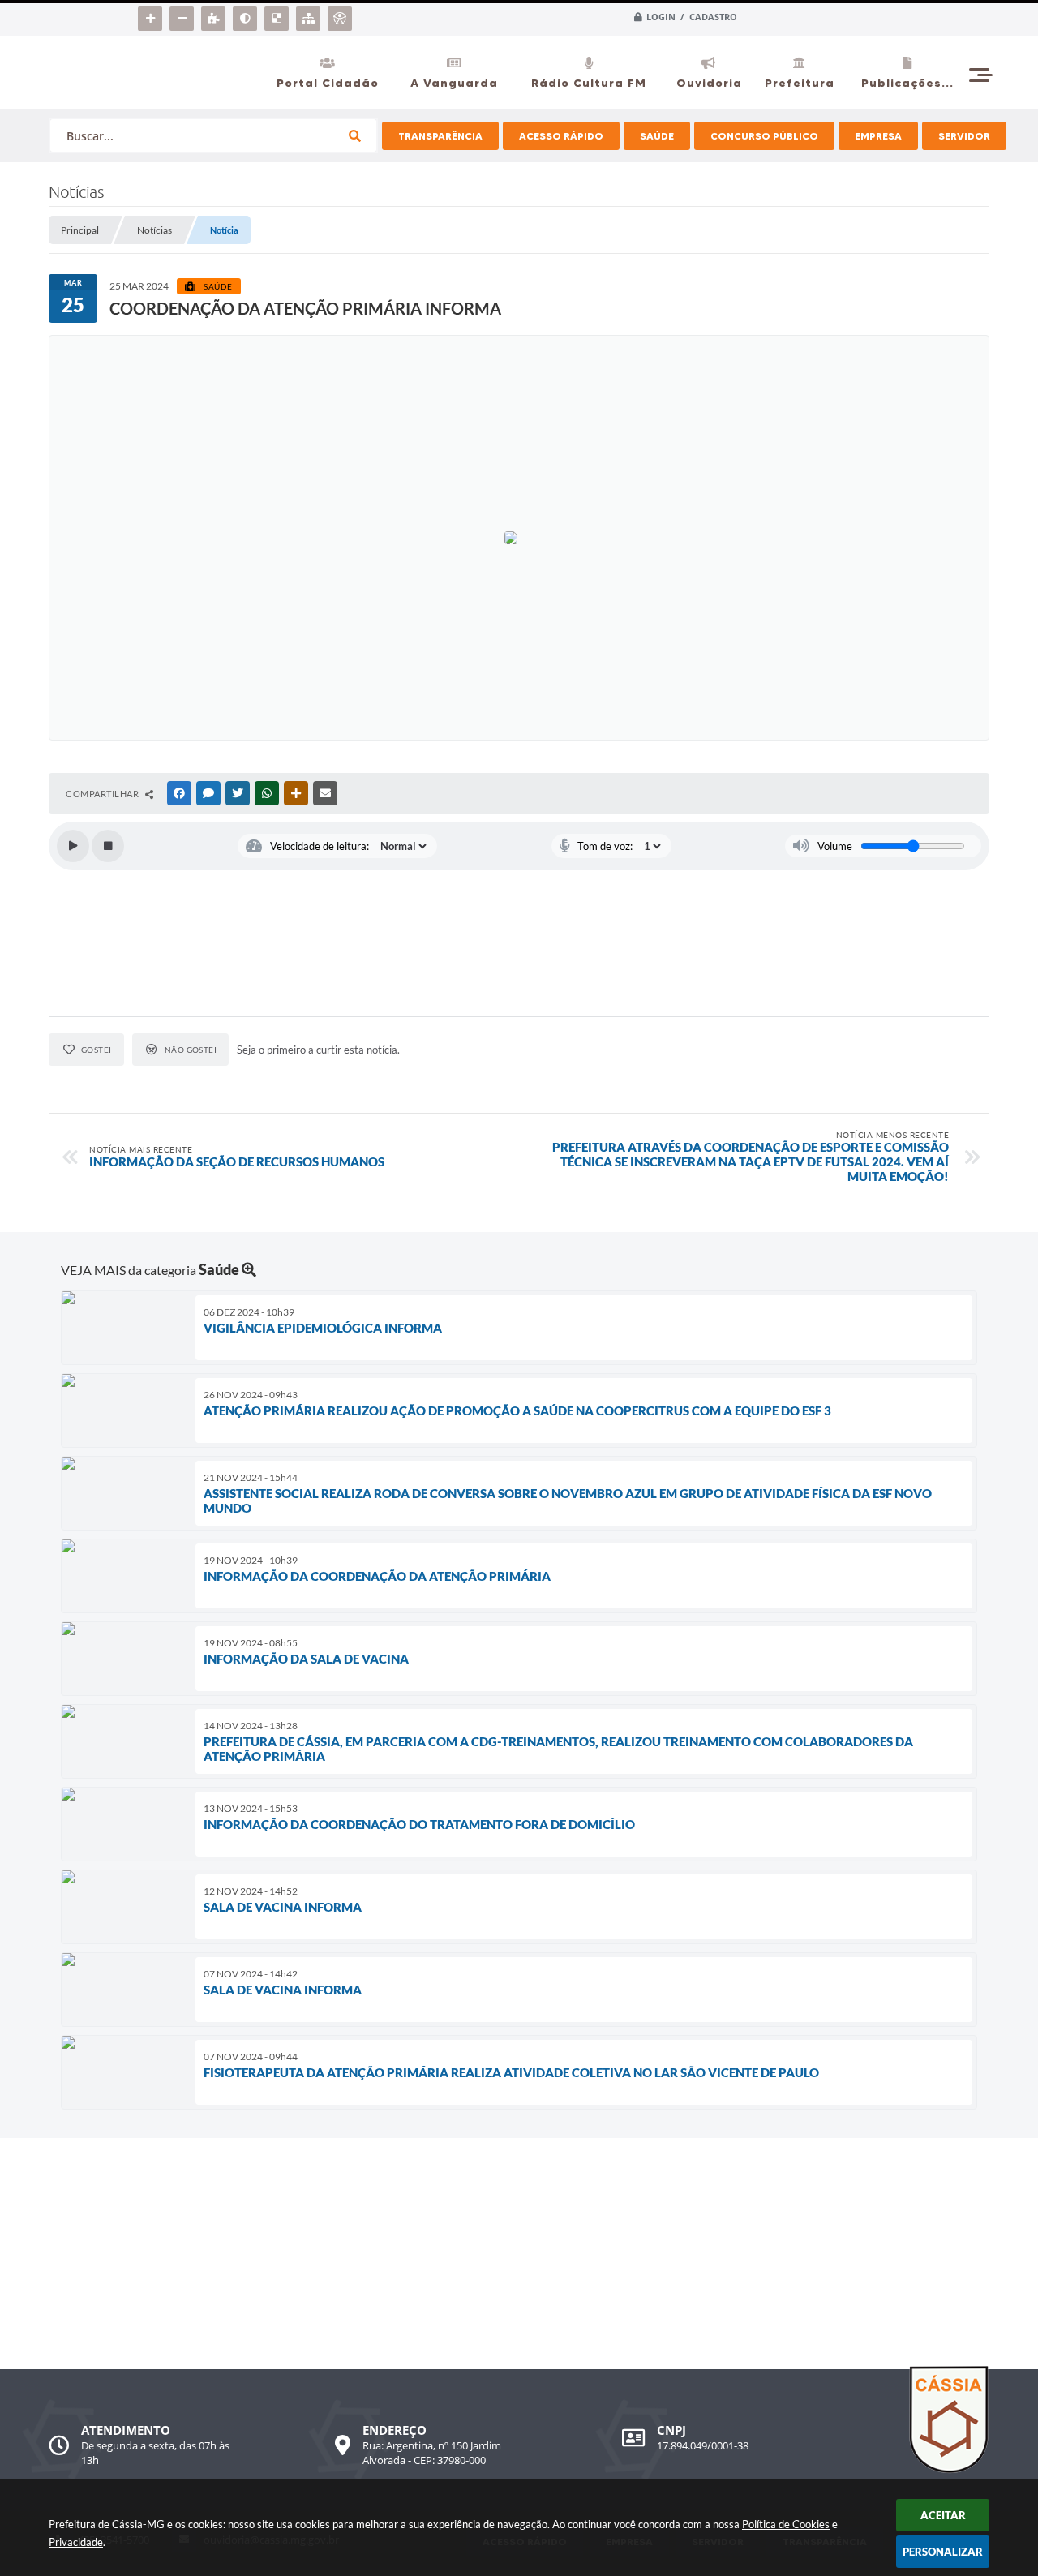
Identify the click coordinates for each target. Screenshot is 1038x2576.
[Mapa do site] (310, 15)
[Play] (73, 846)
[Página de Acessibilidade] (342, 15)
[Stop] (108, 846)
